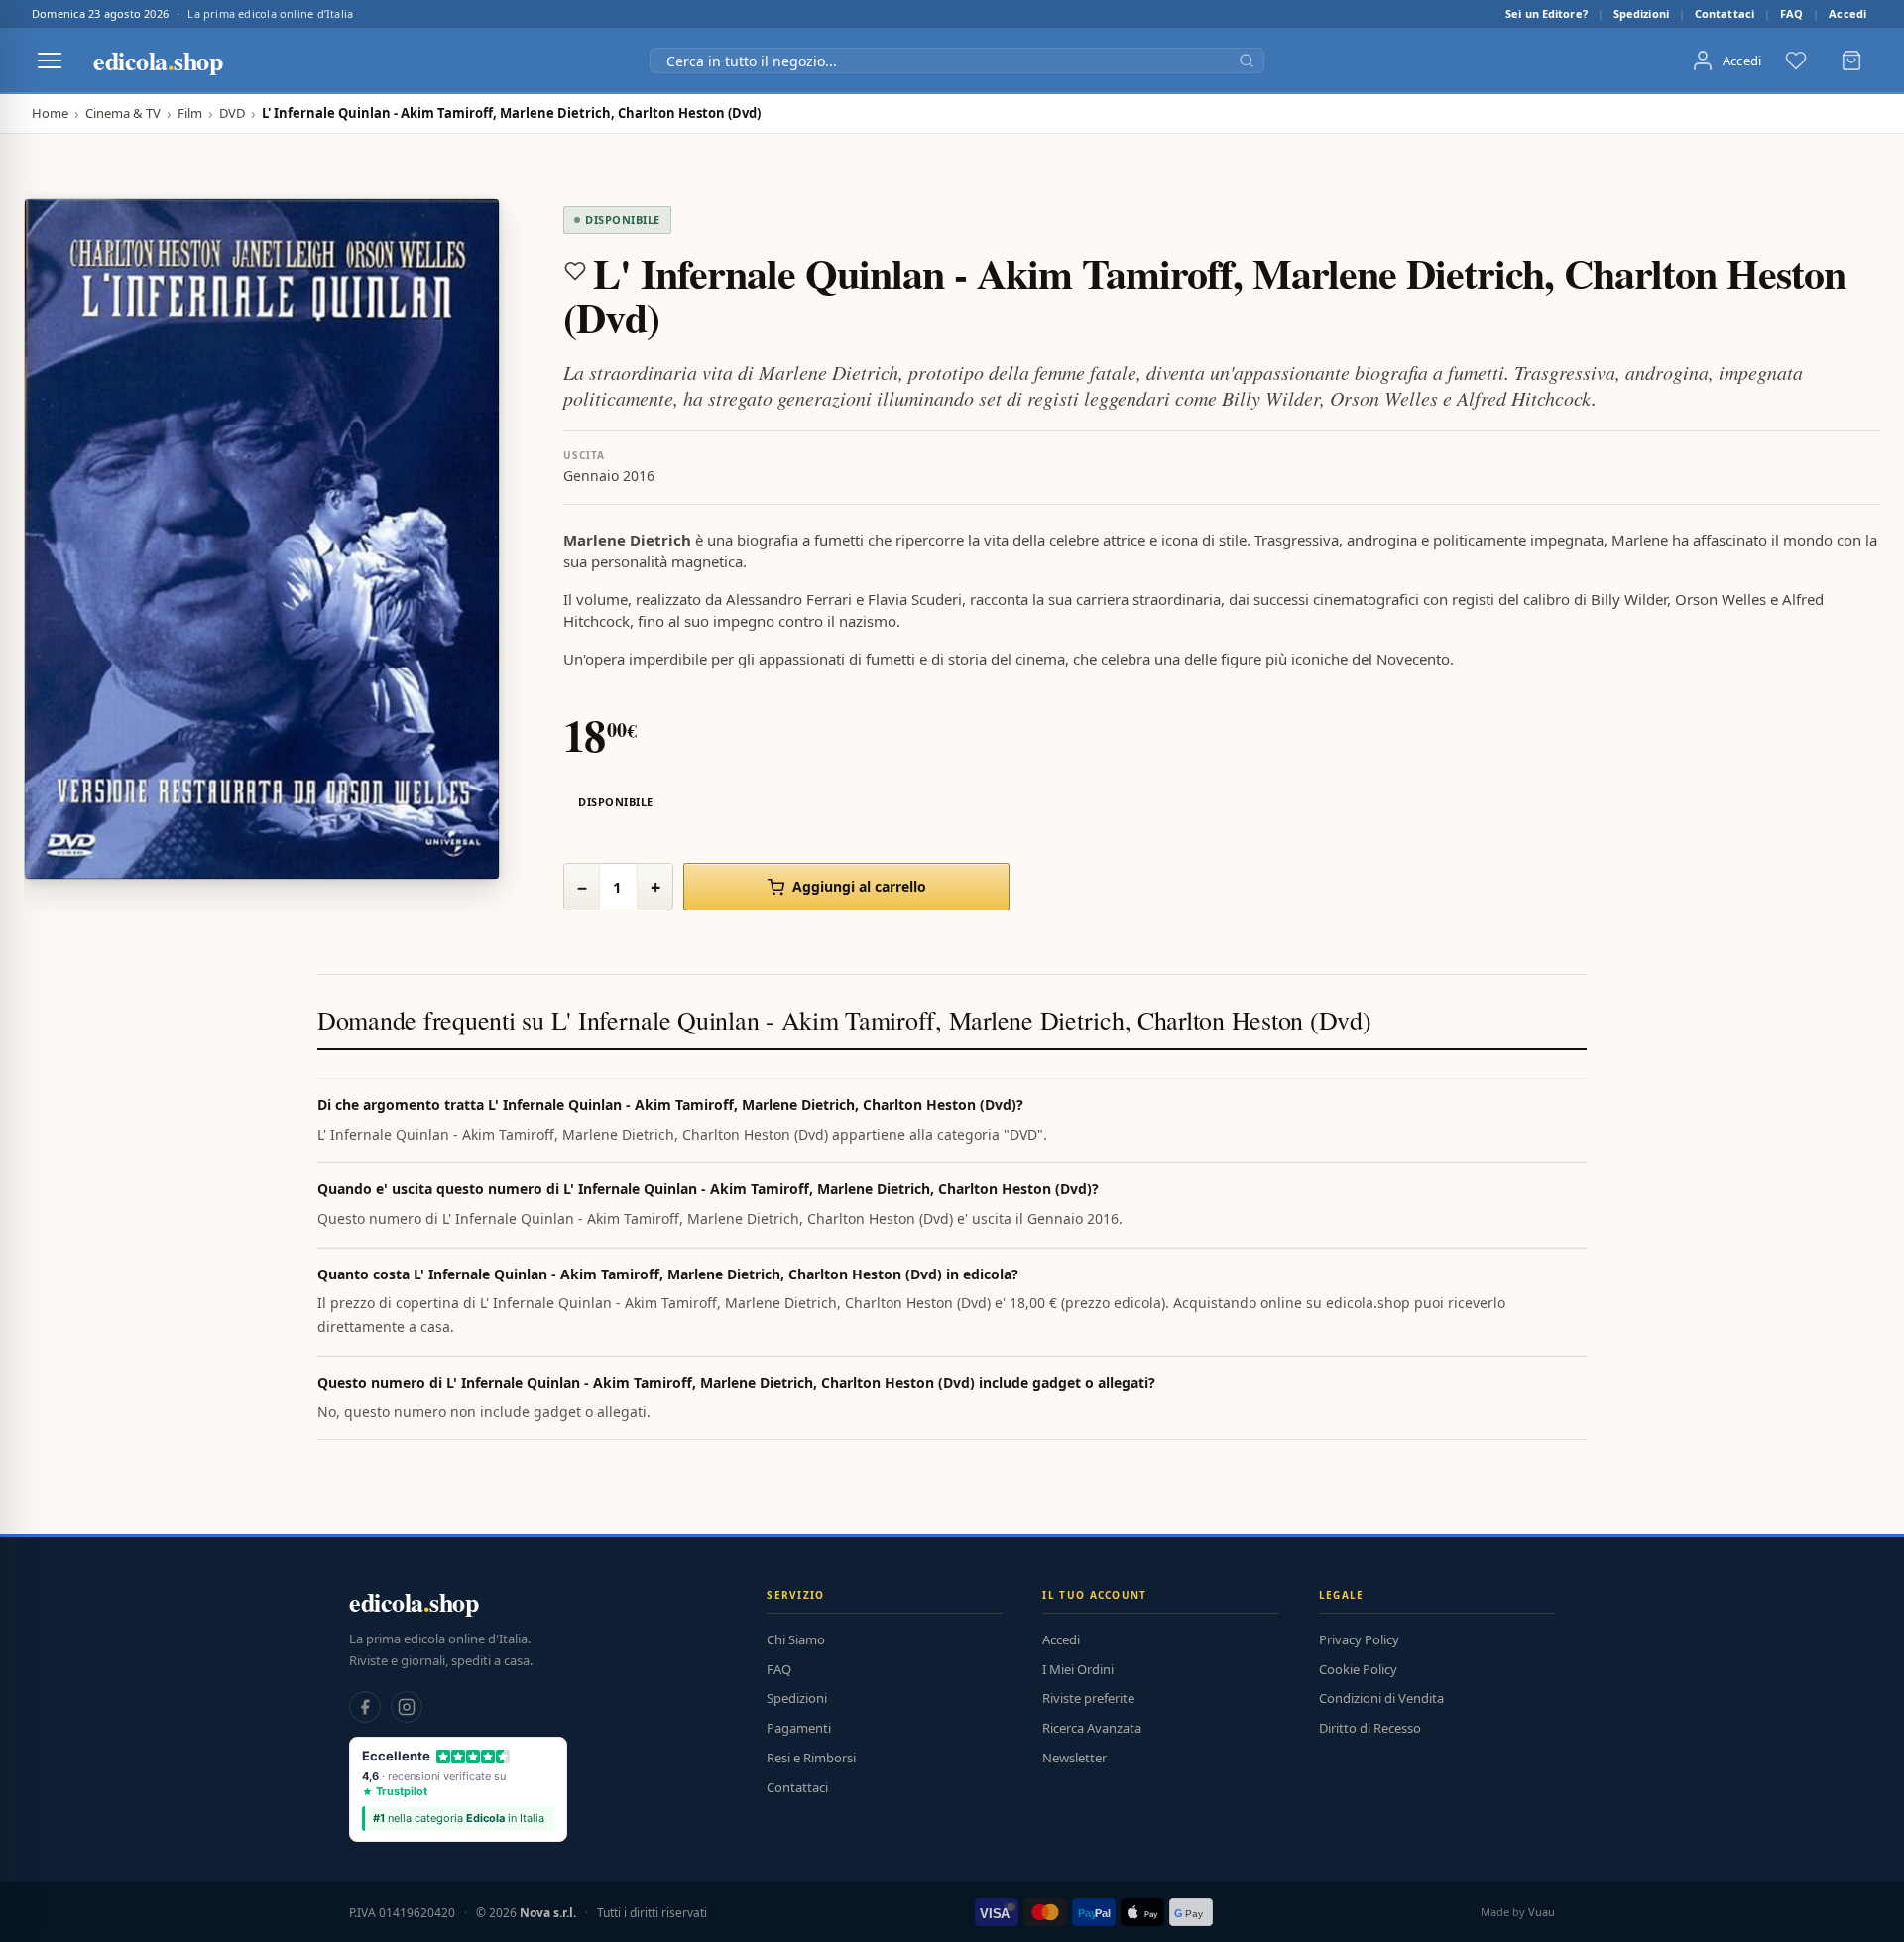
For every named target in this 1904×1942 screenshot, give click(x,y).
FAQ (1791, 13)
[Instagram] (407, 1707)
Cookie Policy (1358, 1669)
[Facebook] (365, 1707)
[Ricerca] (1247, 61)
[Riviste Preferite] (1796, 61)
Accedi (1847, 13)
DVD (232, 114)
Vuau (1542, 1912)
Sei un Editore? (1547, 13)
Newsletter (1074, 1758)
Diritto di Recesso (1370, 1728)
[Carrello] (1851, 61)
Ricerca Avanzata (1092, 1728)
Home (50, 114)
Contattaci (1725, 13)
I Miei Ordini (1078, 1669)
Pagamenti (799, 1728)
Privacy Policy (1359, 1639)
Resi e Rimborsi (811, 1758)
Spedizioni (1641, 13)
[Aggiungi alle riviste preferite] (575, 271)
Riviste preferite (1088, 1698)
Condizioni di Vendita (1381, 1698)
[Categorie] (50, 61)
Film (190, 114)
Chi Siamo (796, 1639)
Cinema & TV (123, 114)
